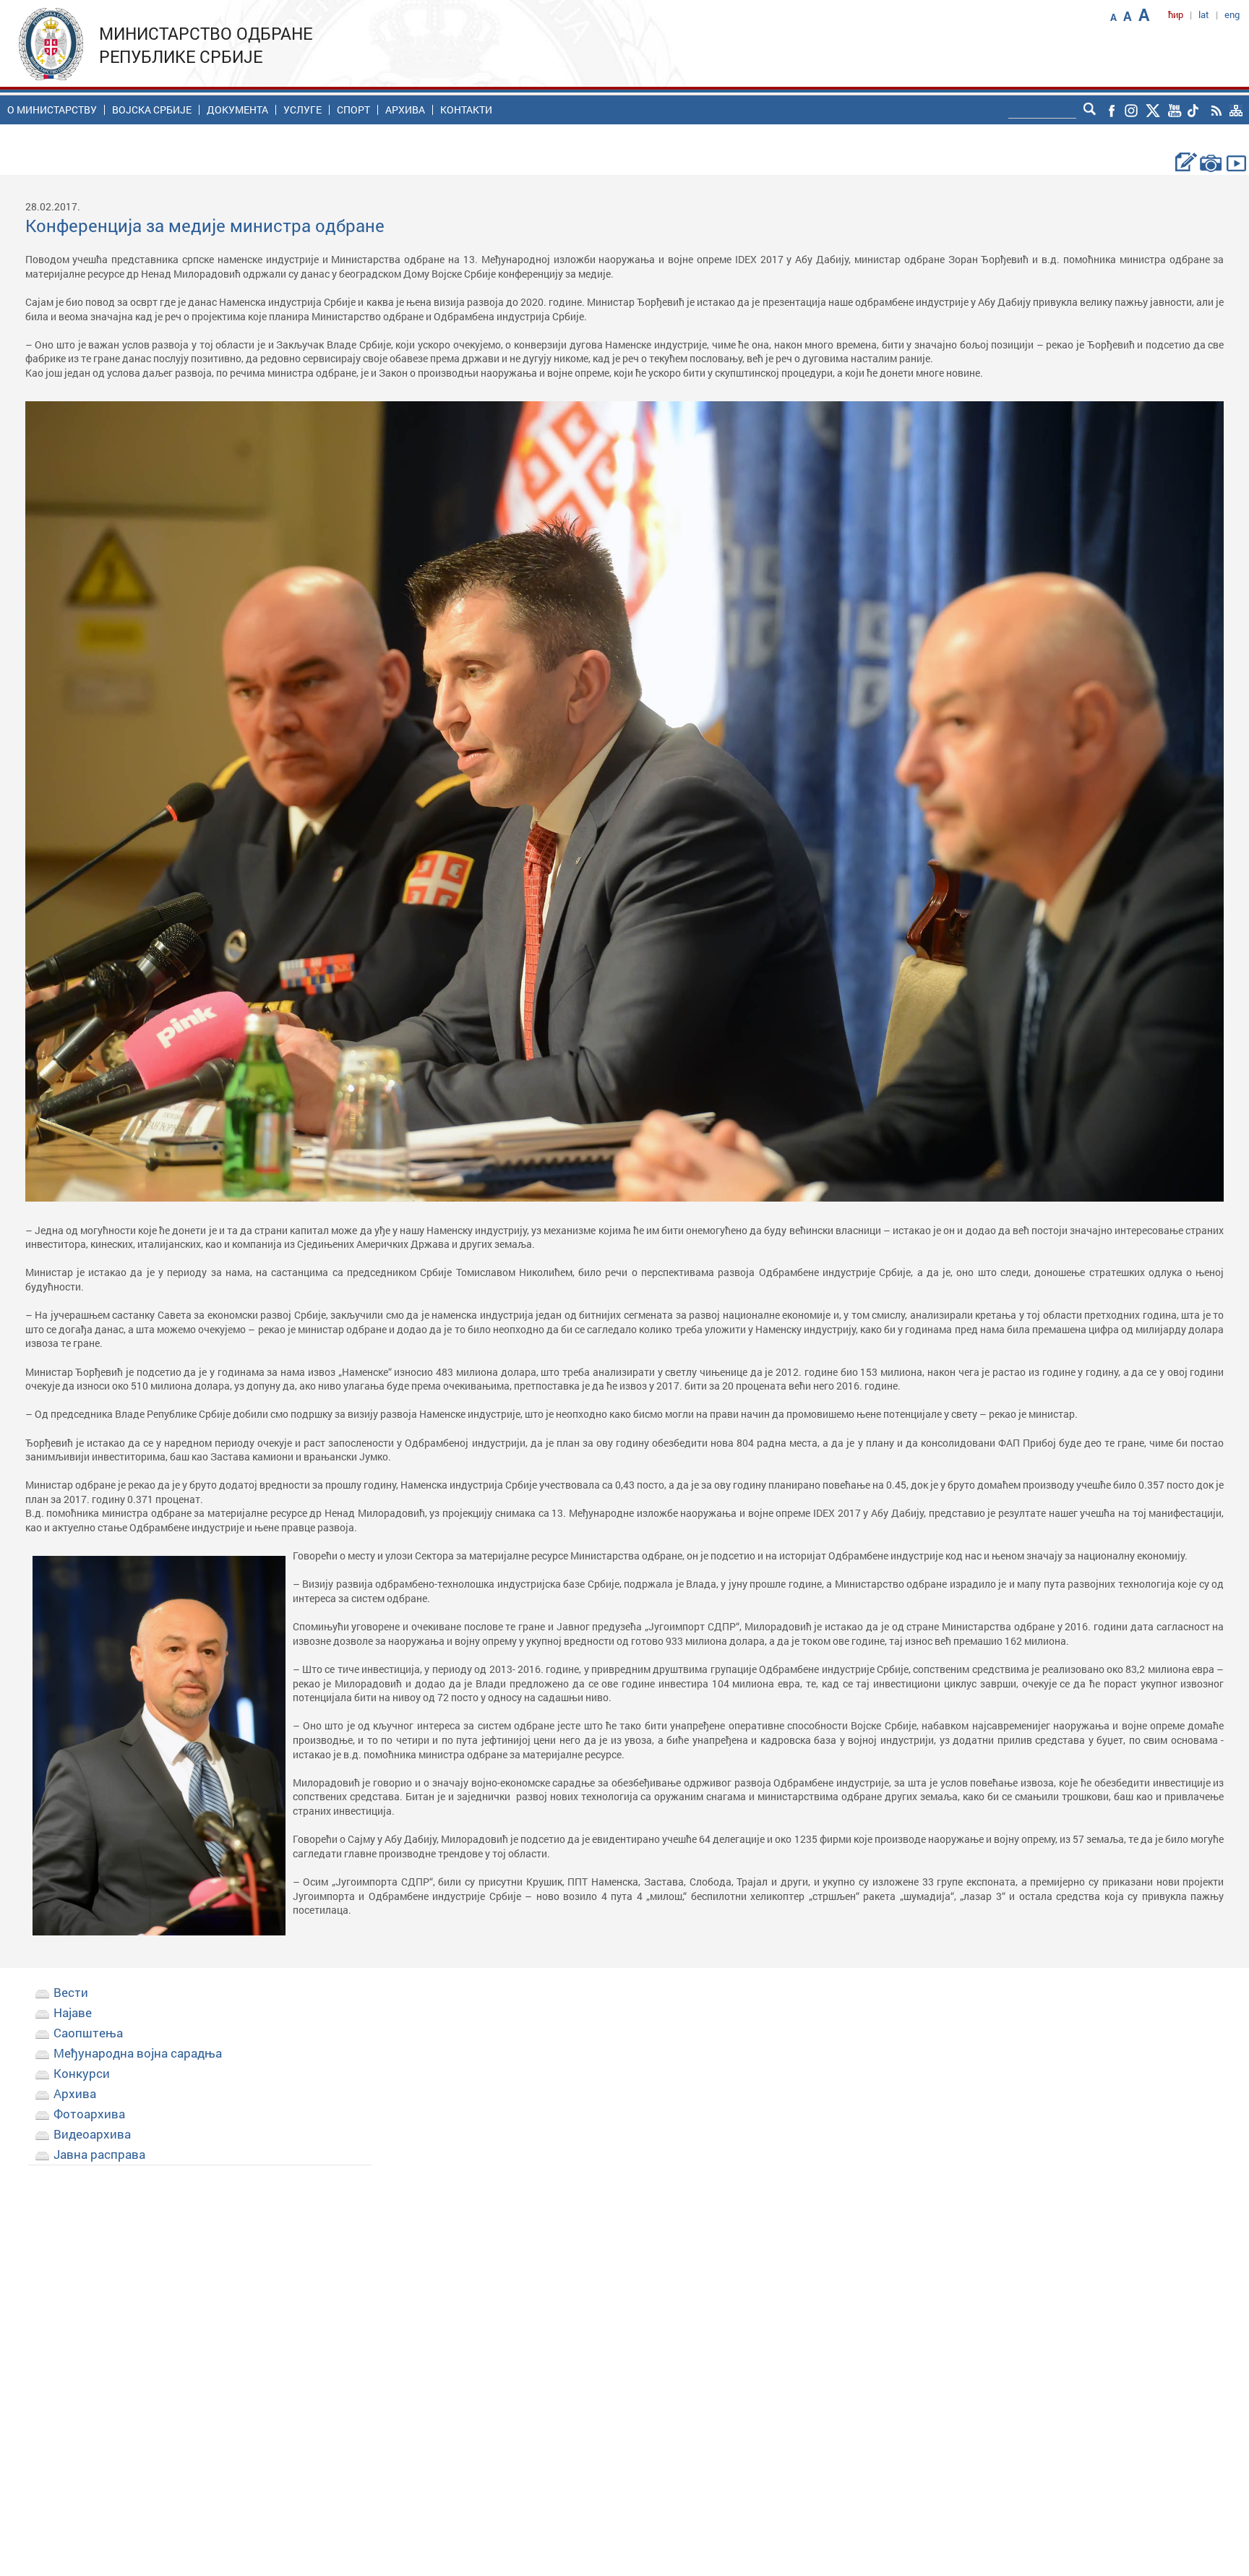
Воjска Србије (152, 110)
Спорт (353, 110)
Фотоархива (89, 2114)
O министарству (52, 110)
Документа (237, 110)
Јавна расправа (99, 2154)
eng (1232, 14)
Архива (405, 110)
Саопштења (88, 2033)
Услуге (302, 110)
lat (1204, 14)
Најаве (73, 2012)
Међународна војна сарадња (138, 2053)
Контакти (466, 110)
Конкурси (82, 2073)
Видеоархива (92, 2134)
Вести (71, 1992)
